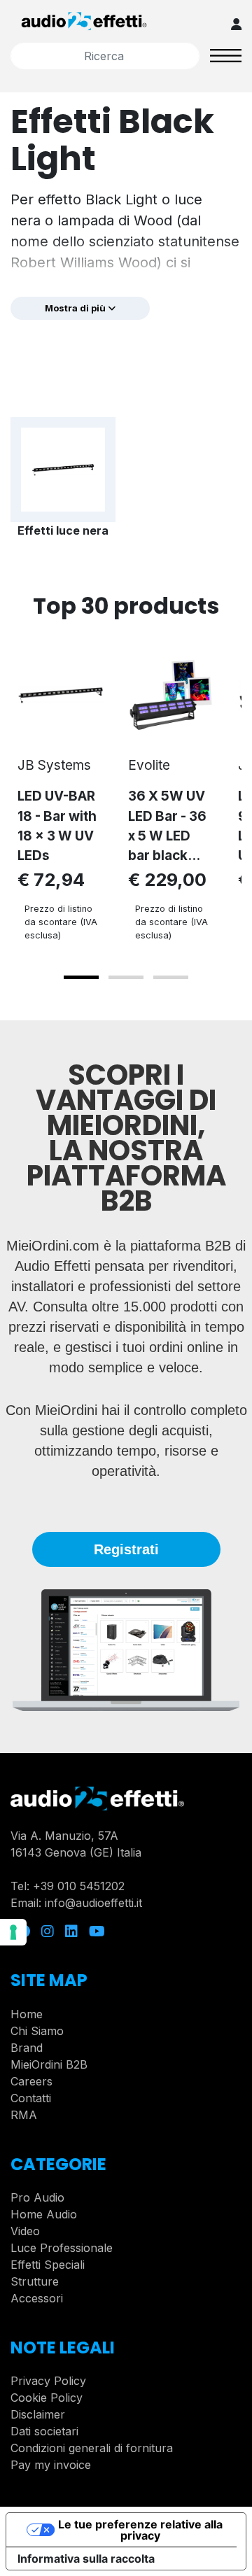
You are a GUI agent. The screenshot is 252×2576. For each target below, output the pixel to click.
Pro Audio (37, 2197)
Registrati (126, 1549)
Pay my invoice (51, 2465)
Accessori (37, 2298)
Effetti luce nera (63, 530)
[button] (81, 977)
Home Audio (44, 2214)
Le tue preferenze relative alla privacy (140, 2530)
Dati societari (44, 2431)
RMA (24, 2115)
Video (25, 2231)
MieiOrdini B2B (49, 2064)
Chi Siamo (37, 2031)
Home (27, 2014)
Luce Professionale (62, 2248)
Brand (27, 2048)
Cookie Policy (47, 2398)
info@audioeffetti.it (93, 1903)
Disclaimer (38, 2414)
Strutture (35, 2281)
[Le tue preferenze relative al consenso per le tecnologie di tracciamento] (13, 1932)
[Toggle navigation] (226, 55)
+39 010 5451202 (79, 1886)
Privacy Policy (48, 2381)
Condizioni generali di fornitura (92, 2448)
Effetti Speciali (48, 2265)
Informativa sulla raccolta (86, 2559)
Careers (31, 2081)
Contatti (31, 2098)
